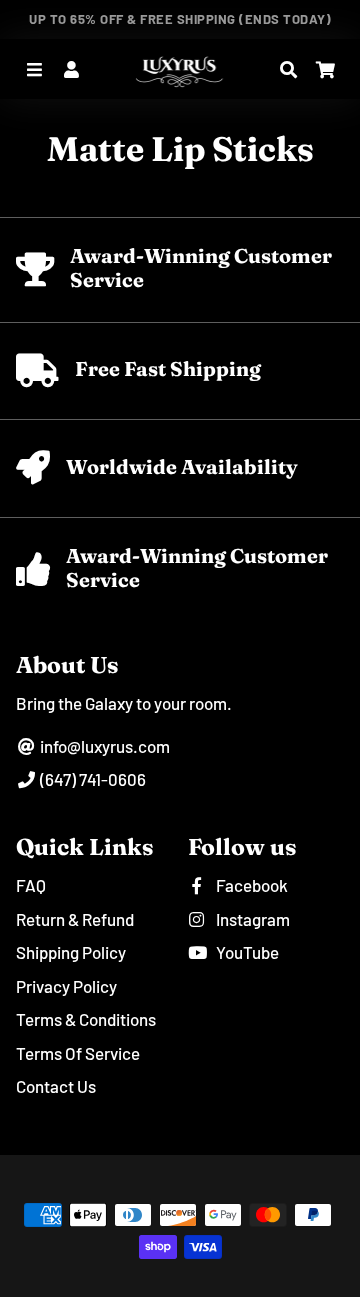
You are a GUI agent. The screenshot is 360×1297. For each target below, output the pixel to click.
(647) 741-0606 (91, 779)
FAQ (31, 885)
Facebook (250, 885)
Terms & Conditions (86, 1019)
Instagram (251, 919)
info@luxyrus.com (103, 746)
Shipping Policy (71, 952)
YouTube (246, 952)
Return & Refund (75, 919)
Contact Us (56, 1086)
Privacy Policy (66, 986)
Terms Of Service (78, 1053)
